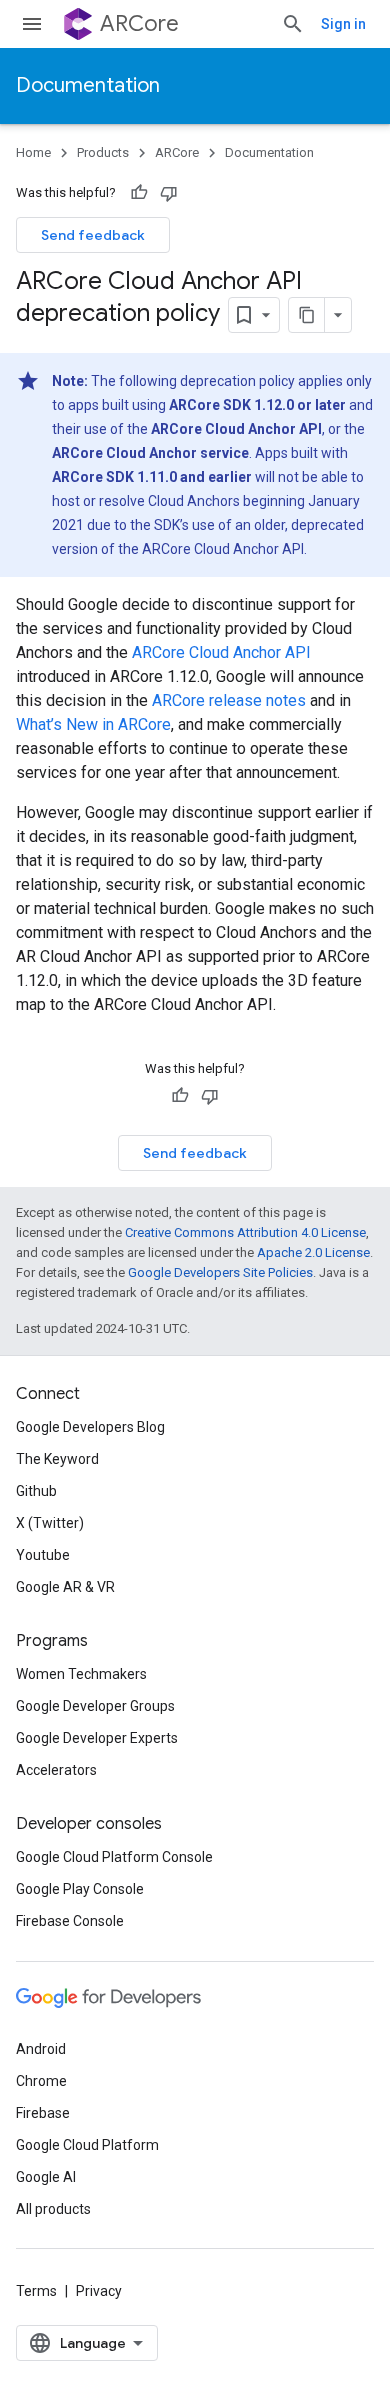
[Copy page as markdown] (307, 315)
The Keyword (57, 1459)
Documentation (88, 85)
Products (103, 152)
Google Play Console (80, 1889)
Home (33, 152)
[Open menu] (32, 24)
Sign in (343, 24)
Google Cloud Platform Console (114, 1857)
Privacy (99, 2291)
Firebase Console (70, 1921)
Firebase (43, 2113)
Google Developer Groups (95, 1706)
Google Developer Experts (97, 1738)
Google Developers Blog (90, 1427)
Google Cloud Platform (87, 2145)
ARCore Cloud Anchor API (221, 652)
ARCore (139, 23)
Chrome (41, 2081)
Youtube (43, 1555)
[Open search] (293, 24)
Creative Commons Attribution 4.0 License (245, 1232)
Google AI (46, 2177)
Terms (36, 2291)
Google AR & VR (65, 1587)
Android (41, 2049)
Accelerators (56, 1770)
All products (53, 2209)
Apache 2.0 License (313, 1252)
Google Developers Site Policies (220, 1272)
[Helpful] (139, 193)
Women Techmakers (81, 1674)
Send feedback (93, 235)
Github (36, 1491)
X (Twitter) (50, 1523)
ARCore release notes (229, 700)
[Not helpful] (169, 193)
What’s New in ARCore (93, 724)
